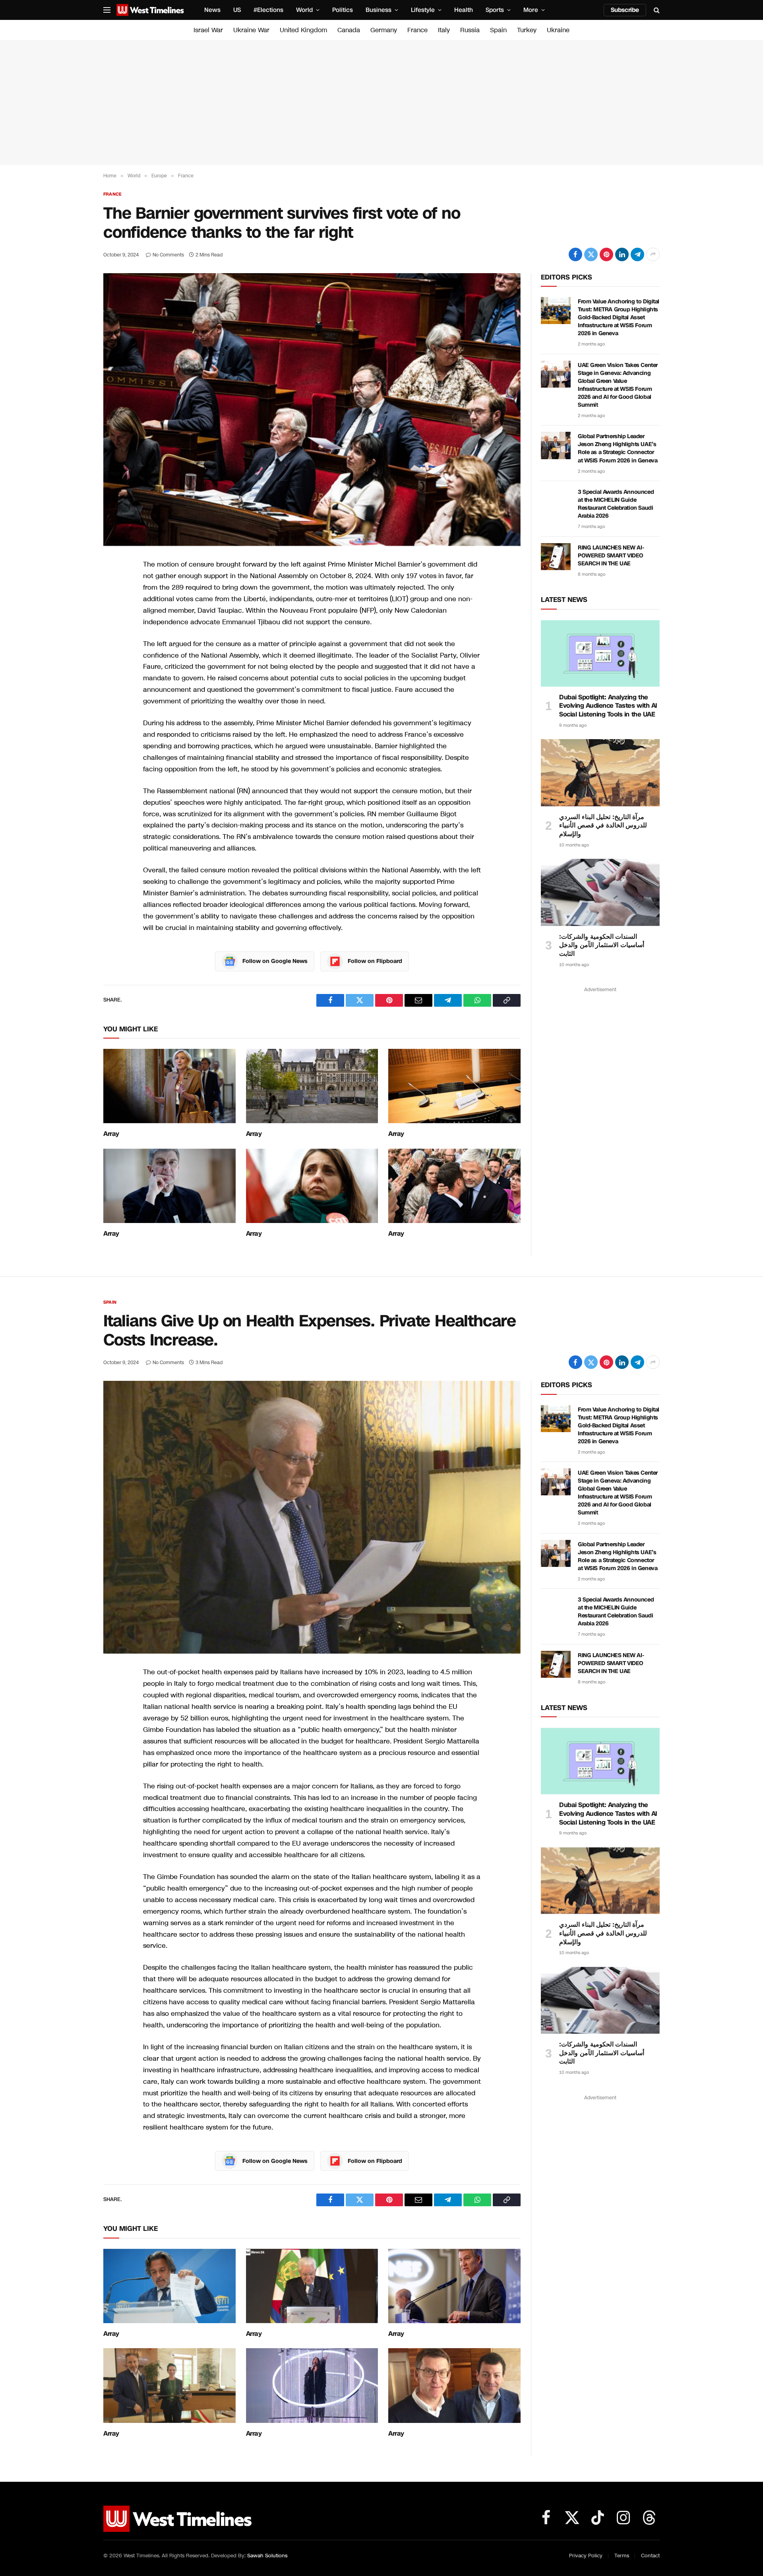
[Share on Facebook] (575, 254)
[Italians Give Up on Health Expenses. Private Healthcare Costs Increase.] (312, 1517)
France (417, 30)
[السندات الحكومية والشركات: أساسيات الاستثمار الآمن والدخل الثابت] (600, 892)
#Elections (268, 10)
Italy (444, 30)
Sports (495, 10)
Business (379, 10)
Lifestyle (423, 10)
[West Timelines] (150, 10)
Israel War (208, 30)
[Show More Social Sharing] (653, 254)
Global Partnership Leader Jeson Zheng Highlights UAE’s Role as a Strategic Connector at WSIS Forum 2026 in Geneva (618, 448)
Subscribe (625, 10)
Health (464, 10)
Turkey (527, 30)
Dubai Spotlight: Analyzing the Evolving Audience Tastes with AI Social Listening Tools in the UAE (608, 706)
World (304, 10)
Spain (498, 30)
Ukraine (558, 30)
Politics (343, 10)
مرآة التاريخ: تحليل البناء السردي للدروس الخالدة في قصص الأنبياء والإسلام (603, 826)
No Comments (168, 255)
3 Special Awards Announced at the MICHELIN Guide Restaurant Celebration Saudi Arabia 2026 (616, 504)
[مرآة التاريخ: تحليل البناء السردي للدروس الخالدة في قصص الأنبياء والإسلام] (600, 773)
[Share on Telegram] (637, 254)
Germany (384, 30)
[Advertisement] (381, 103)
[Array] (169, 1086)
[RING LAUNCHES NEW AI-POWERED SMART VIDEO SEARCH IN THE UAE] (556, 557)
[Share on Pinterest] (606, 254)
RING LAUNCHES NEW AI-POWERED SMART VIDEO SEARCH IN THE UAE (611, 556)
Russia (470, 30)
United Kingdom (303, 30)
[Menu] (107, 10)
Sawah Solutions (267, 2556)
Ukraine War (251, 30)
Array (111, 1134)
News (212, 10)
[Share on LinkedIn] (622, 254)
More (531, 10)
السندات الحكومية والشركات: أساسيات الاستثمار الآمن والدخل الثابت (602, 945)
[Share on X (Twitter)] (591, 254)
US (237, 10)
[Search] (656, 10)
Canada (349, 30)
